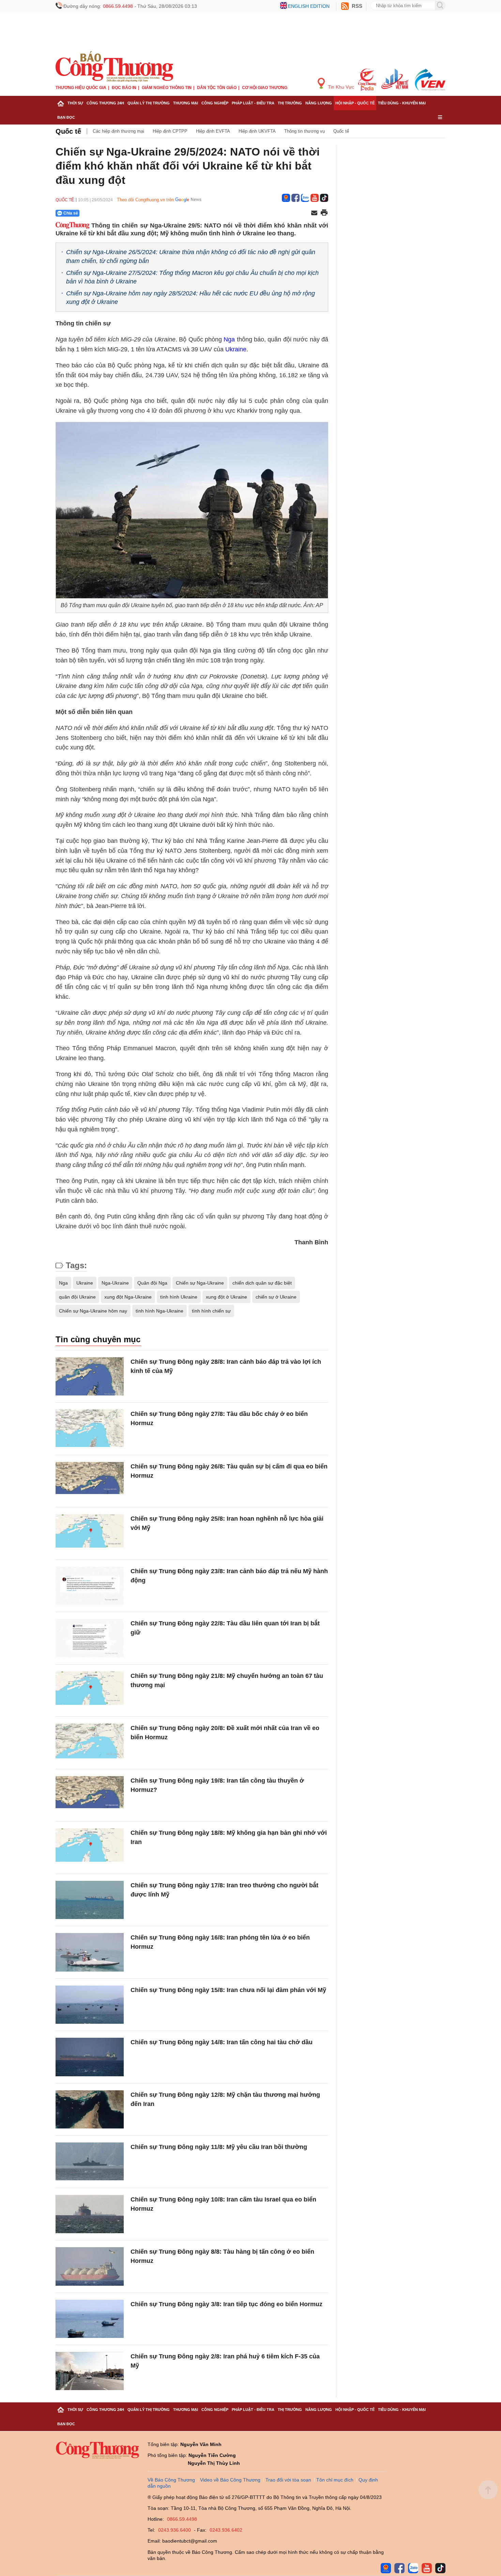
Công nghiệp (215, 103)
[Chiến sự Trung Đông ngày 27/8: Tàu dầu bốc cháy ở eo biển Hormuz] (90, 1429)
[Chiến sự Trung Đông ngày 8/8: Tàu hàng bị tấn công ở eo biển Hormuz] (90, 2266)
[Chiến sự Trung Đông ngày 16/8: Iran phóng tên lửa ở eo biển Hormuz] (90, 1952)
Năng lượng (319, 103)
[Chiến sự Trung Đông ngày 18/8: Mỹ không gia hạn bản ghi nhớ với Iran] (90, 1848)
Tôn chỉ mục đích (335, 2480)
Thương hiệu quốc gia (81, 88)
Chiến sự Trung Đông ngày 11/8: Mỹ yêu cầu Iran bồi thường (219, 2147)
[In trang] (324, 213)
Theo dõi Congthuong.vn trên (145, 200)
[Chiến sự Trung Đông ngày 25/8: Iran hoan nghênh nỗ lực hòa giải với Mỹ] (90, 1533)
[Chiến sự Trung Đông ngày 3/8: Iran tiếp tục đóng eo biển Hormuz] (90, 2319)
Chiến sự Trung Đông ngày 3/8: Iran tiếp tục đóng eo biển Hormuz (226, 2304)
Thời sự (75, 103)
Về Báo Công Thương (171, 2480)
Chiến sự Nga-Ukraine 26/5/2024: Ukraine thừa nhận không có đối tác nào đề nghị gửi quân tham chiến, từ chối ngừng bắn (191, 256)
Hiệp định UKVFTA (257, 131)
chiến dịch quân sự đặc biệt (262, 1283)
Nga (229, 339)
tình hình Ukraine (179, 1297)
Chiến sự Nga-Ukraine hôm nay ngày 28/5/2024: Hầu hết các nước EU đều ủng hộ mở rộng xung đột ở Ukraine (191, 298)
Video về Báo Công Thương (230, 2480)
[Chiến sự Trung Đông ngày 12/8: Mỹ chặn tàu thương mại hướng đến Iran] (90, 2110)
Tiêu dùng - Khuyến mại (402, 103)
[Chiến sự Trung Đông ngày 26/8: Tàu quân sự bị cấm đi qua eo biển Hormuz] (90, 1481)
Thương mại (186, 103)
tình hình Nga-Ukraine (160, 1311)
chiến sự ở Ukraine (276, 1297)
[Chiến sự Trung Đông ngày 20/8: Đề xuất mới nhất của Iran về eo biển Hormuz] (90, 1743)
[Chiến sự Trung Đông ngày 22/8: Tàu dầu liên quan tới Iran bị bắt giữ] (90, 1638)
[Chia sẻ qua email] (314, 213)
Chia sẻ (71, 213)
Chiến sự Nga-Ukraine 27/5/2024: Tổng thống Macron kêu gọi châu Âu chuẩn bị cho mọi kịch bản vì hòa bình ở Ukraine (192, 277)
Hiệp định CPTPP (170, 131)
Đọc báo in (124, 88)
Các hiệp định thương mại (118, 131)
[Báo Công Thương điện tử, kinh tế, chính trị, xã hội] (114, 66)
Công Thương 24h (105, 103)
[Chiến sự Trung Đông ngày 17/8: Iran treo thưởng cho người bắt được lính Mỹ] (90, 1900)
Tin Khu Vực (340, 87)
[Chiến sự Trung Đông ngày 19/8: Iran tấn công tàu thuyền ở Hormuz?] (90, 1795)
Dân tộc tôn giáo (217, 88)
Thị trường (290, 103)
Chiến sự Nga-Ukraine (200, 1283)
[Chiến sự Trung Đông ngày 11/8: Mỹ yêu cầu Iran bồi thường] (90, 2162)
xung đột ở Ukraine (226, 1297)
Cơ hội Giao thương (265, 88)
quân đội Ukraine (77, 1297)
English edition (309, 6)
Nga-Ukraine (115, 1283)
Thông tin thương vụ (305, 131)
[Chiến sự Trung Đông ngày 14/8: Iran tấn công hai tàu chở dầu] (90, 2057)
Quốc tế (68, 131)
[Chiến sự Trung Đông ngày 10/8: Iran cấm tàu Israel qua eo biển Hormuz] (90, 2214)
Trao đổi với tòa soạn (288, 2480)
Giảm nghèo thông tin (167, 88)
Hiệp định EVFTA (213, 131)
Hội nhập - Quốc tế (355, 103)
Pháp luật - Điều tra (253, 103)
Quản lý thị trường (149, 103)
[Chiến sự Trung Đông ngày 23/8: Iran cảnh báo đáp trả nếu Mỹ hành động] (90, 1586)
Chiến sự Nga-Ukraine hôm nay (93, 1311)
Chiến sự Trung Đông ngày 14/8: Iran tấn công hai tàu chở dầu (222, 2042)
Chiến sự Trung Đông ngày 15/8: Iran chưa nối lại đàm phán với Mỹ (228, 1990)
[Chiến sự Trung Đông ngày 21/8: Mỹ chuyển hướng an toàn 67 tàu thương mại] (90, 1691)
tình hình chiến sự (211, 1311)
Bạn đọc (66, 117)
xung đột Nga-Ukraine (128, 1297)
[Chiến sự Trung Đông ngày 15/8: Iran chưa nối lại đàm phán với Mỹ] (90, 2005)
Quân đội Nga (152, 1283)
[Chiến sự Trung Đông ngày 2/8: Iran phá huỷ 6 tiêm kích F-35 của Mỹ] (90, 2371)
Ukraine (236, 349)
